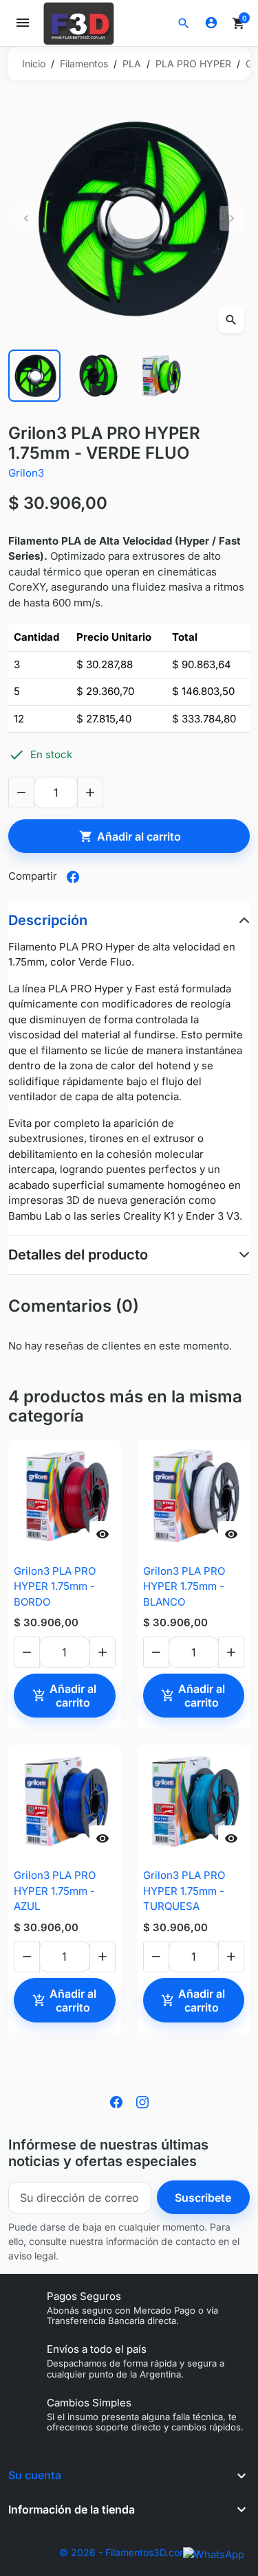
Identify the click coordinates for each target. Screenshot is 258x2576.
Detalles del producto (78, 1255)
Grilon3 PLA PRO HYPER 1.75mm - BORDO (55, 1586)
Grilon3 (26, 473)
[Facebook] (116, 2101)
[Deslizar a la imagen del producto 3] (161, 376)
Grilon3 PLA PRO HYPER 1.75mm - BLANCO (184, 1586)
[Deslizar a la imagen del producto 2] (98, 376)
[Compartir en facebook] (73, 877)
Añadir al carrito (130, 836)
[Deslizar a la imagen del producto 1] (34, 376)
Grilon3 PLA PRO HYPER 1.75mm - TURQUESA (184, 1891)
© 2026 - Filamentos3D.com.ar (129, 2552)
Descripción (48, 920)
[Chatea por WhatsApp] (214, 2554)
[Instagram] (142, 2101)
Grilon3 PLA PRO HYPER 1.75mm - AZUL (55, 1891)
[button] (184, 23)
